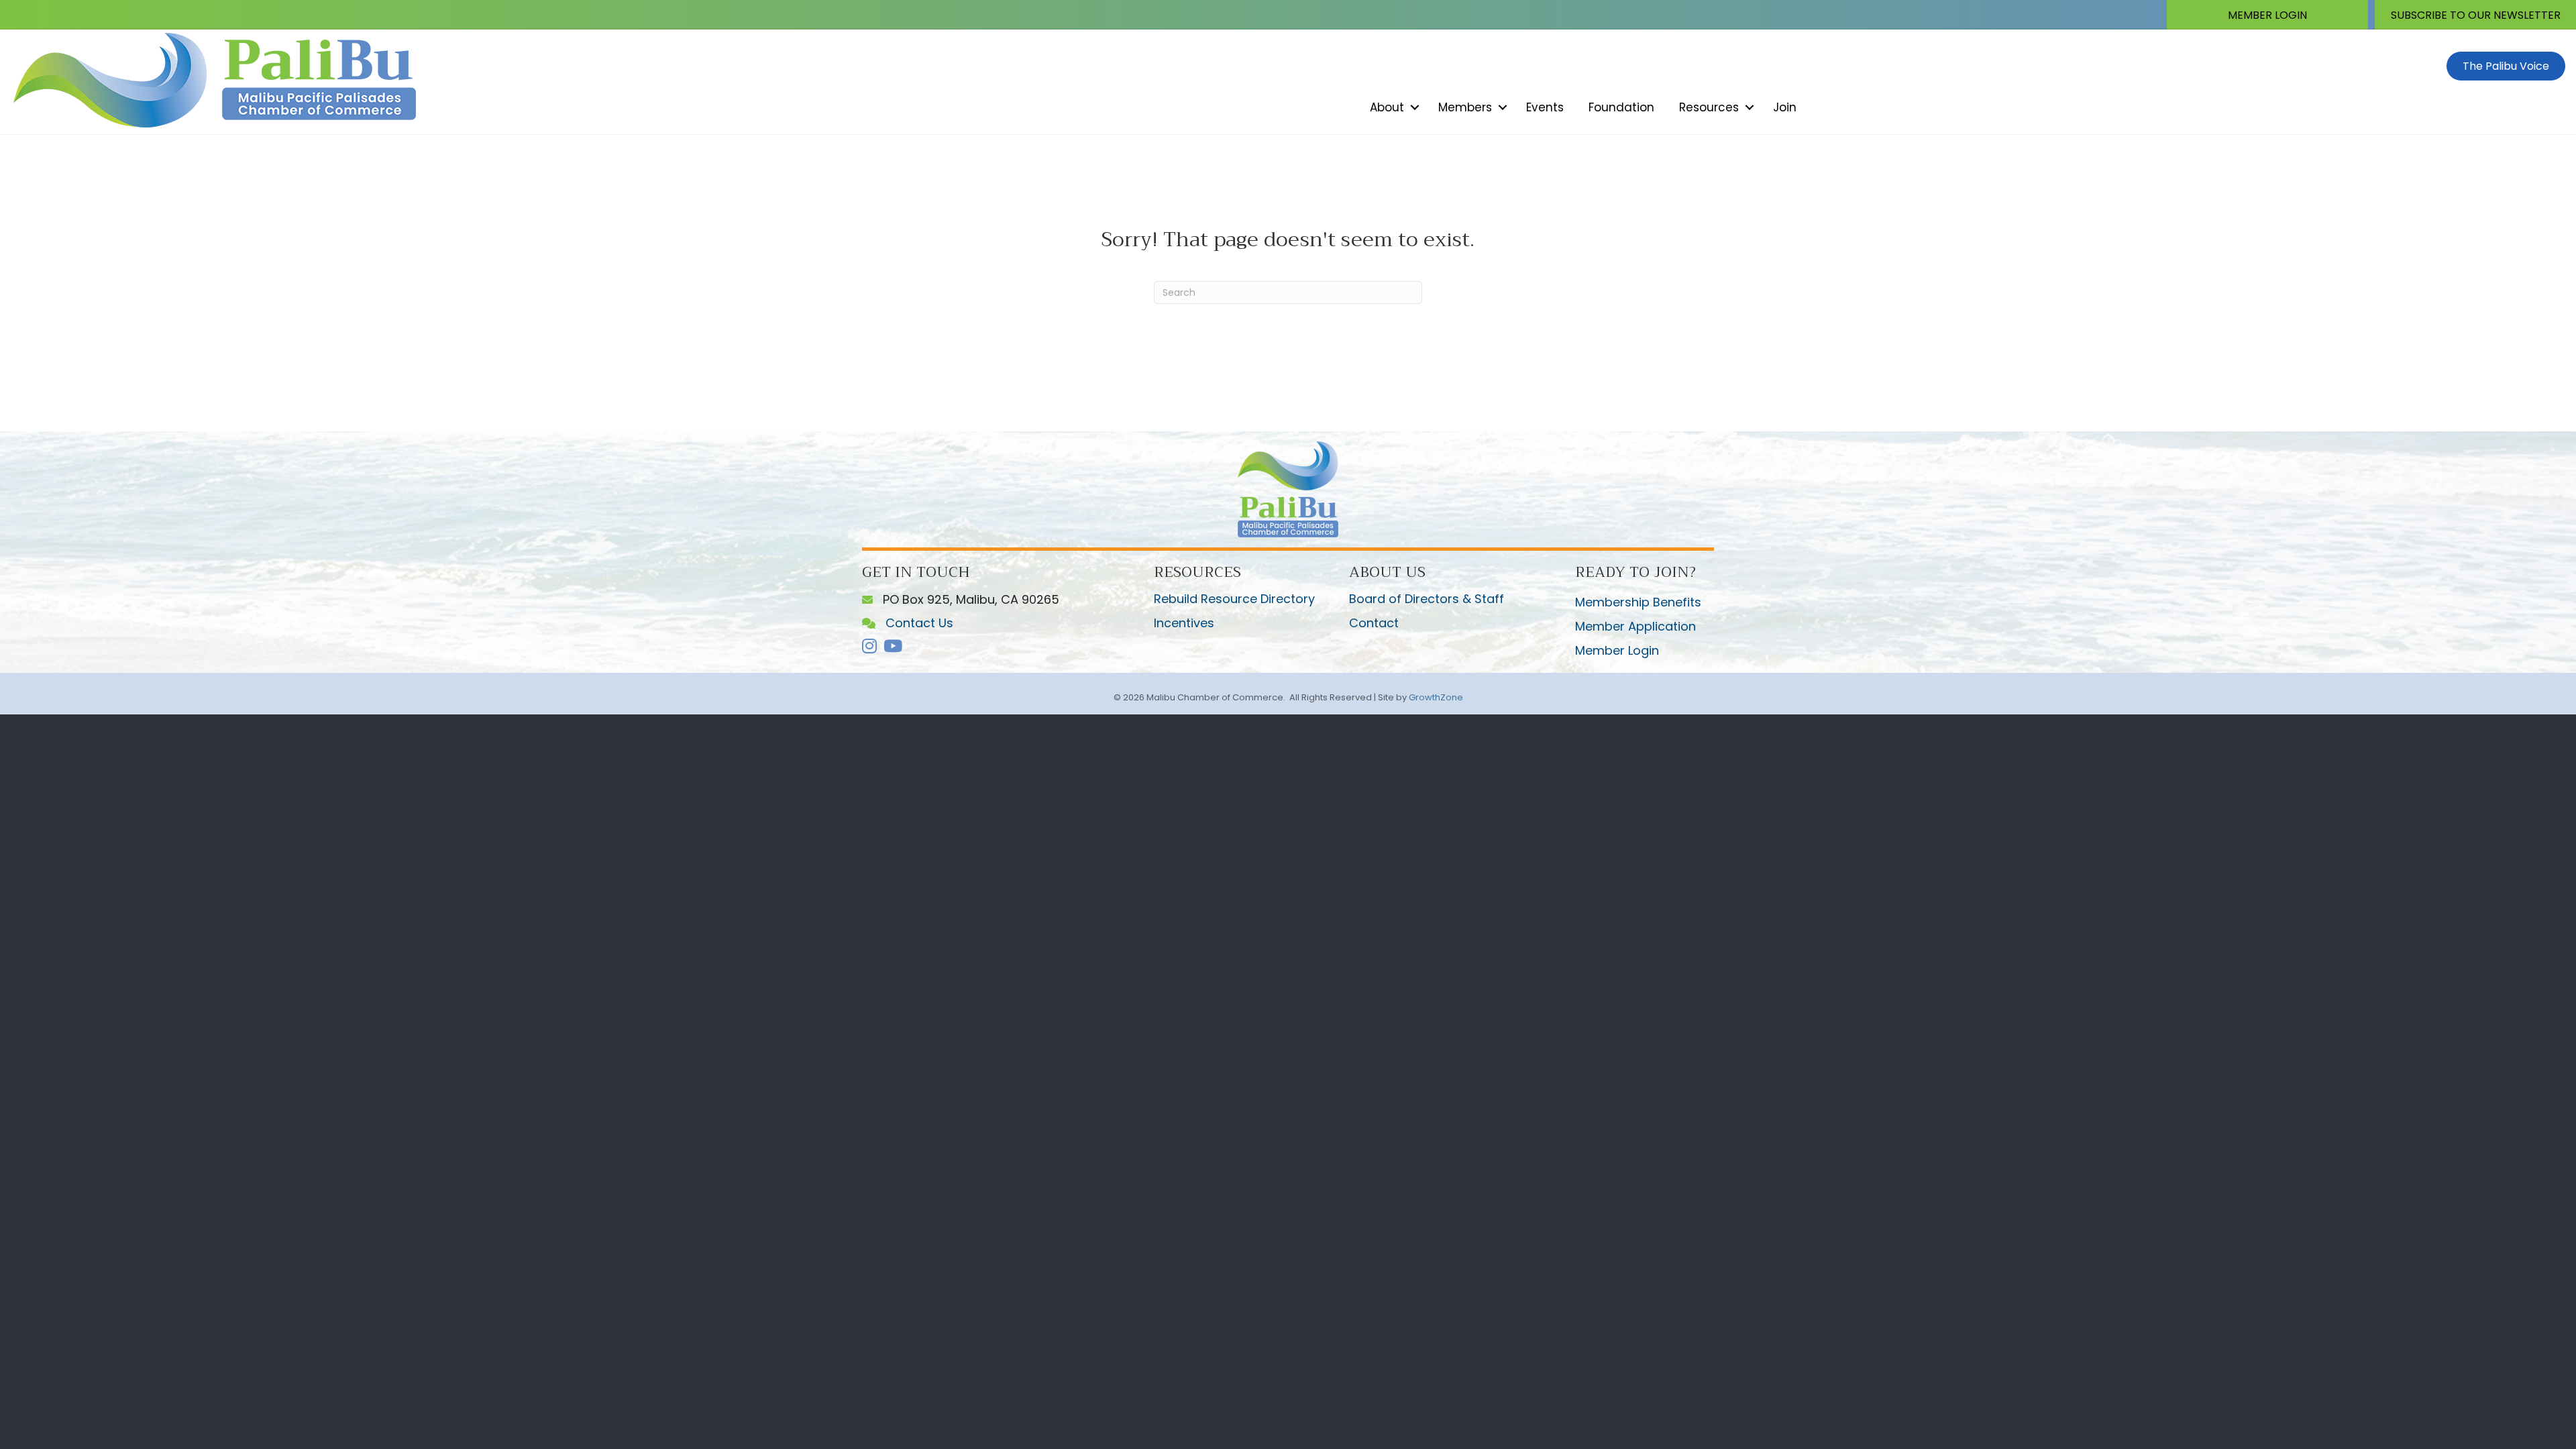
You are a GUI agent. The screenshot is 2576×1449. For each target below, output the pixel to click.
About (1387, 107)
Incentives (1184, 623)
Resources (1709, 107)
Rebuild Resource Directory (1234, 599)
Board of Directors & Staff (1427, 599)
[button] (2267, 15)
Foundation (1621, 107)
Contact (1374, 623)
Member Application (1635, 626)
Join (1785, 107)
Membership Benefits (1638, 602)
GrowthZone (1436, 697)
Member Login (1617, 650)
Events (1545, 107)
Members (1465, 107)
